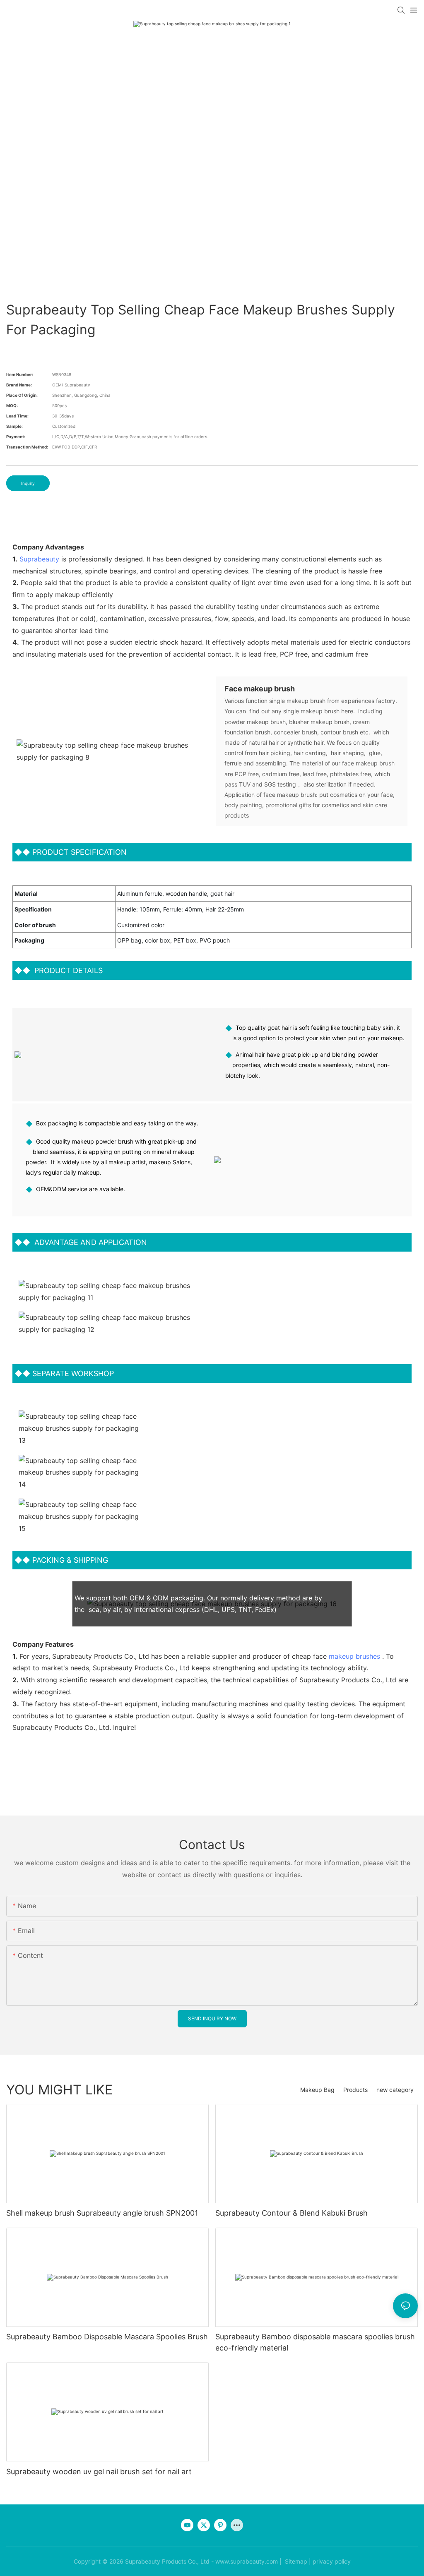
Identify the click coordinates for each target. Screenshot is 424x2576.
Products (355, 2090)
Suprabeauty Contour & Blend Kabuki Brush (291, 2213)
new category (395, 2090)
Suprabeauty (39, 559)
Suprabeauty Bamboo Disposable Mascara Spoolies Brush (107, 2337)
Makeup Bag (317, 2090)
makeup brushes (354, 1656)
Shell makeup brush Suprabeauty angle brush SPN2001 (102, 2213)
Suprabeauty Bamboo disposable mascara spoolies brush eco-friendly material (315, 2342)
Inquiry (28, 483)
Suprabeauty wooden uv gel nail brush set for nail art (99, 2472)
